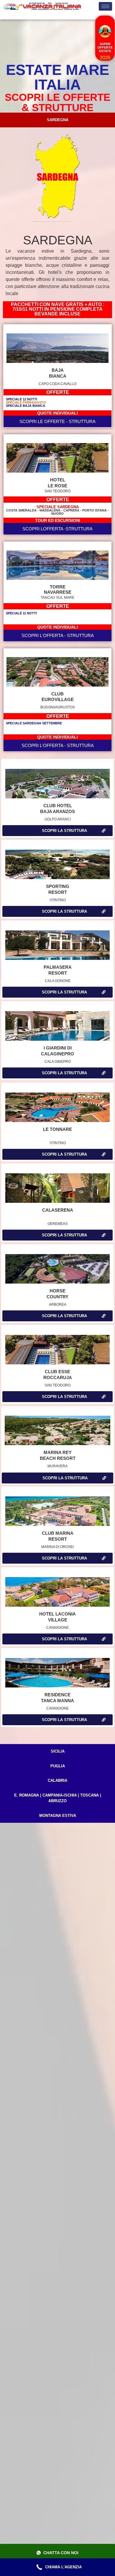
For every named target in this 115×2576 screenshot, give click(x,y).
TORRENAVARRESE (58, 589)
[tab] (57, 120)
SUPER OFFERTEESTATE (105, 47)
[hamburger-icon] (105, 6)
